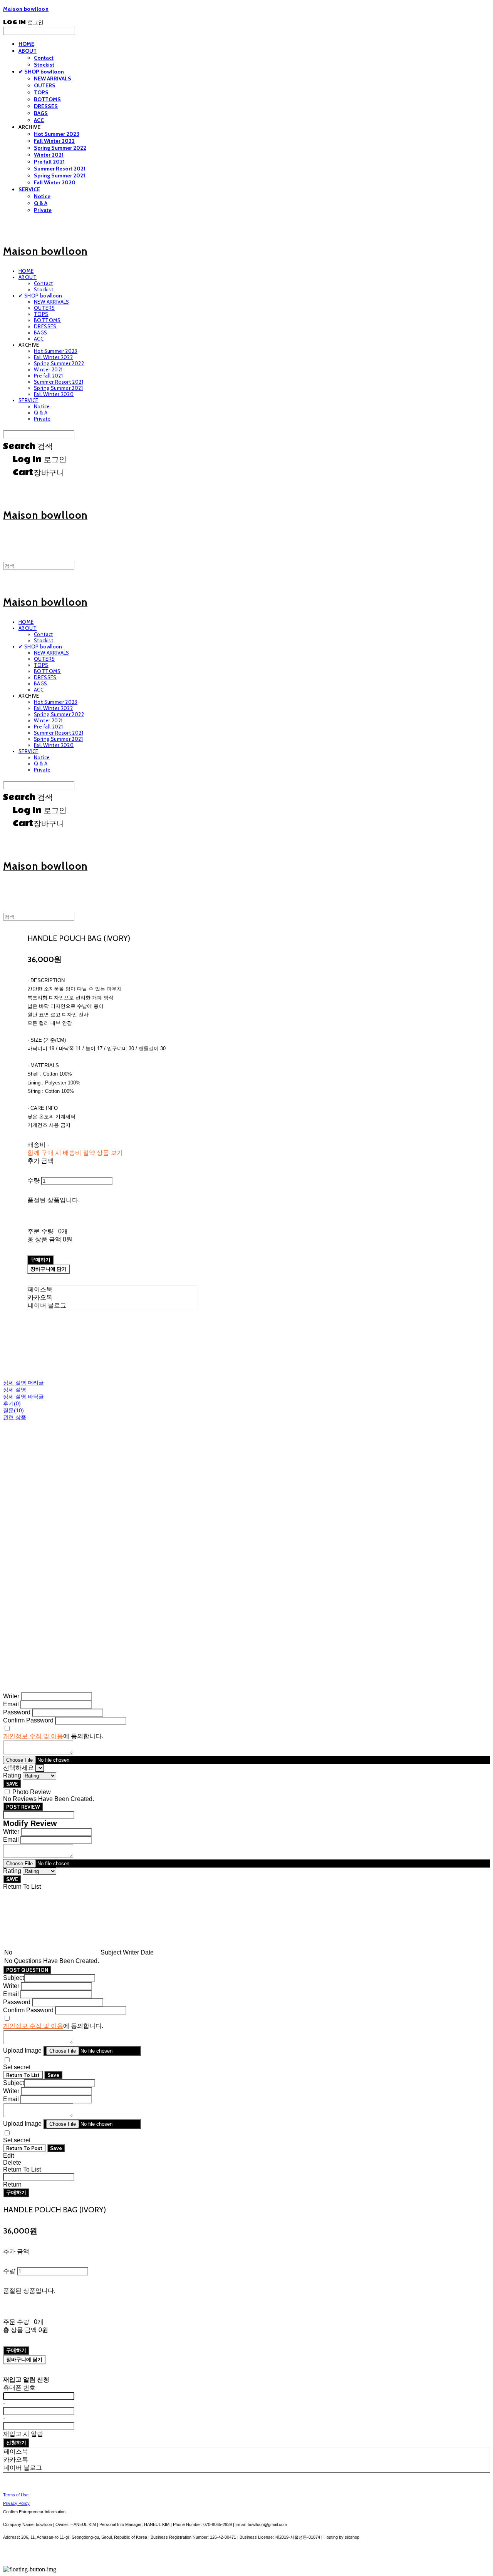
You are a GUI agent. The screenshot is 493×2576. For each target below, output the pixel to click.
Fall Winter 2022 (54, 141)
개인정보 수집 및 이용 (33, 1736)
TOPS (41, 92)
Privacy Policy (16, 2503)
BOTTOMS (47, 99)
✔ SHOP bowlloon (41, 72)
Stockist (44, 65)
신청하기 (16, 2442)
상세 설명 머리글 (23, 1383)
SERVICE (29, 189)
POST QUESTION (27, 1970)
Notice (42, 196)
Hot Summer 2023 (57, 134)
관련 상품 (15, 1417)
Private (43, 210)
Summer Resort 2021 (60, 169)
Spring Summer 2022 (60, 148)
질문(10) (13, 1410)
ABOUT (28, 51)
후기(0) (12, 1403)
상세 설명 (15, 1390)
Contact (44, 58)
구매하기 (16, 2192)
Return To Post (24, 2148)
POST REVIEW (23, 1807)
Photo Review (32, 1792)
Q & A (41, 203)
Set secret (17, 2067)
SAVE (12, 1784)
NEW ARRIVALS (53, 79)
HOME (26, 44)
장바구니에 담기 (24, 2359)
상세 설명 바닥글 (23, 1397)
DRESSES (46, 106)
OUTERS (45, 85)
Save (53, 2075)
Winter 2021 (49, 155)
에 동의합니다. (53, 1736)
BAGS (41, 113)
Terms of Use (16, 2495)
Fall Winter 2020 (55, 182)
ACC (39, 120)
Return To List (23, 2075)
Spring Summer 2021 (60, 175)
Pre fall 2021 (49, 162)
